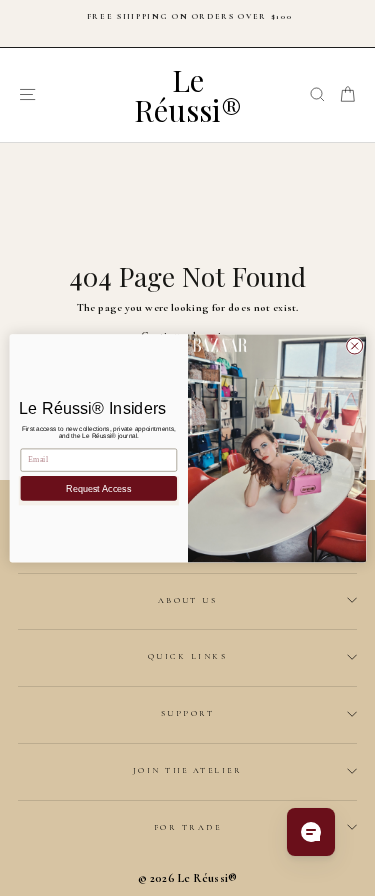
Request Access (98, 488)
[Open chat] (311, 832)
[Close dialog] (354, 346)
